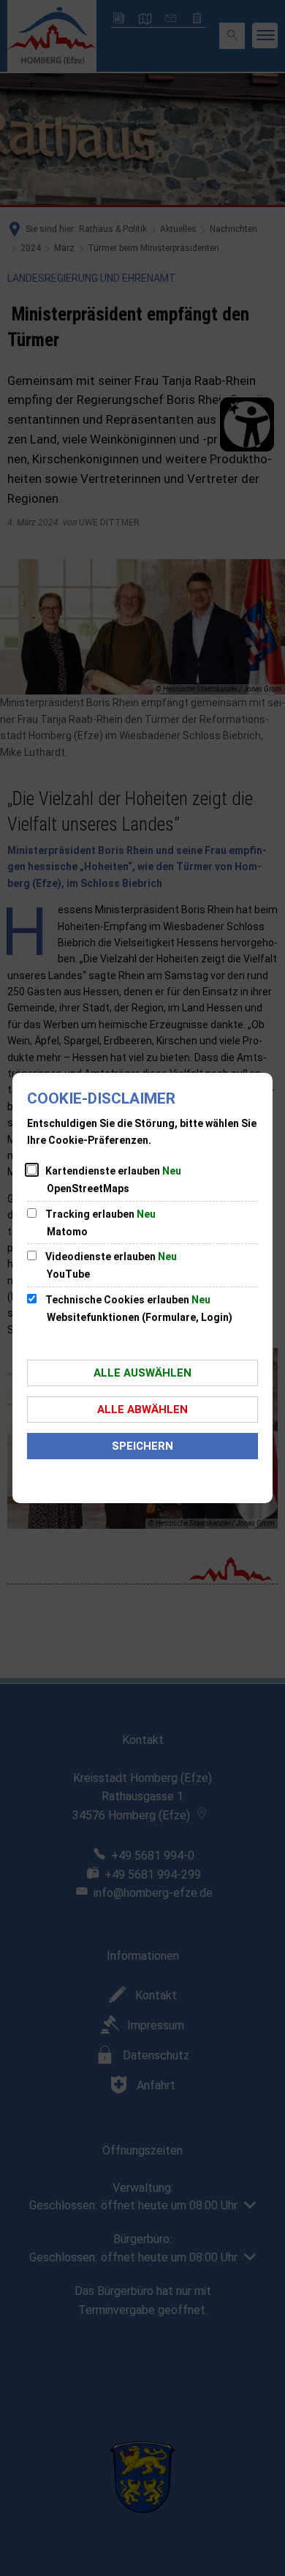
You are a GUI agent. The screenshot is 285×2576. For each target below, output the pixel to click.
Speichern (142, 1446)
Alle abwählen (142, 1409)
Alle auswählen (142, 1373)
